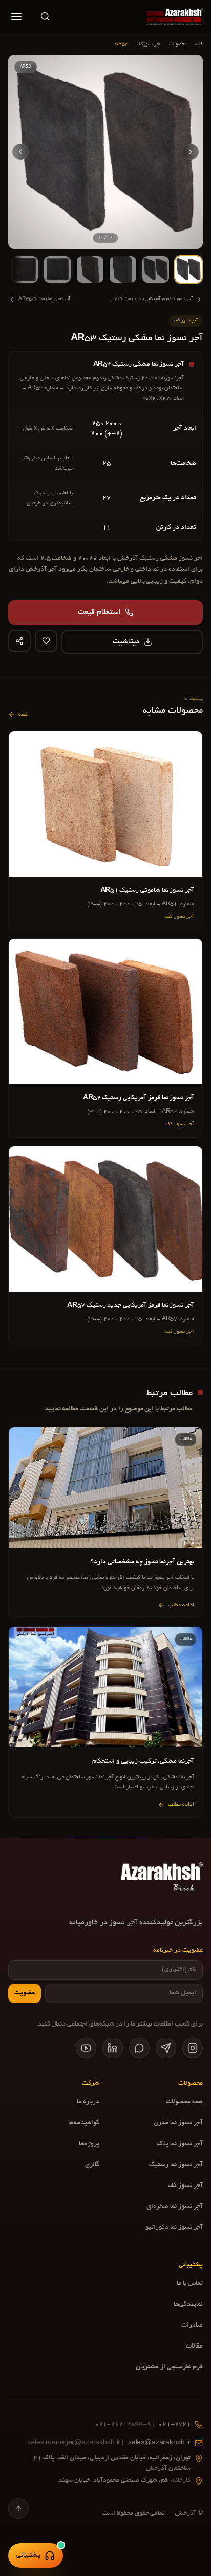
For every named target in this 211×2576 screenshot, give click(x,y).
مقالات (194, 2347)
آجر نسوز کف (149, 44)
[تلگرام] (166, 2048)
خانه (199, 44)
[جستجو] (45, 16)
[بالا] (18, 2509)
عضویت (25, 1993)
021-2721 (143, 2425)
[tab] (188, 269)
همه (23, 715)
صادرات (192, 2326)
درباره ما (88, 2102)
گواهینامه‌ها (84, 2123)
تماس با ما (190, 2284)
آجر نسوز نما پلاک (180, 2144)
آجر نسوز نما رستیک (176, 2165)
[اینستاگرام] (193, 2048)
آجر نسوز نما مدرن (178, 2123)
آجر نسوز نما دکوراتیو (174, 2228)
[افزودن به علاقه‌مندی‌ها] (46, 641)
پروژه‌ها (89, 2144)
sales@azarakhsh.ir (109, 2443)
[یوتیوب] (86, 2048)
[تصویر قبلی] (191, 152)
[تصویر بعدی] (20, 152)
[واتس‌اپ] (139, 2048)
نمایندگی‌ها (188, 2305)
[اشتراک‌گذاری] (19, 641)
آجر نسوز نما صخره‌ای (175, 2207)
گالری (92, 2165)
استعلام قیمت (99, 612)
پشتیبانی (28, 2556)
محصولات (178, 44)
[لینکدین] (113, 2048)
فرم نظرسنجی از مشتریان (169, 2367)
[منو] (16, 16)
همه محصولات (184, 2102)
